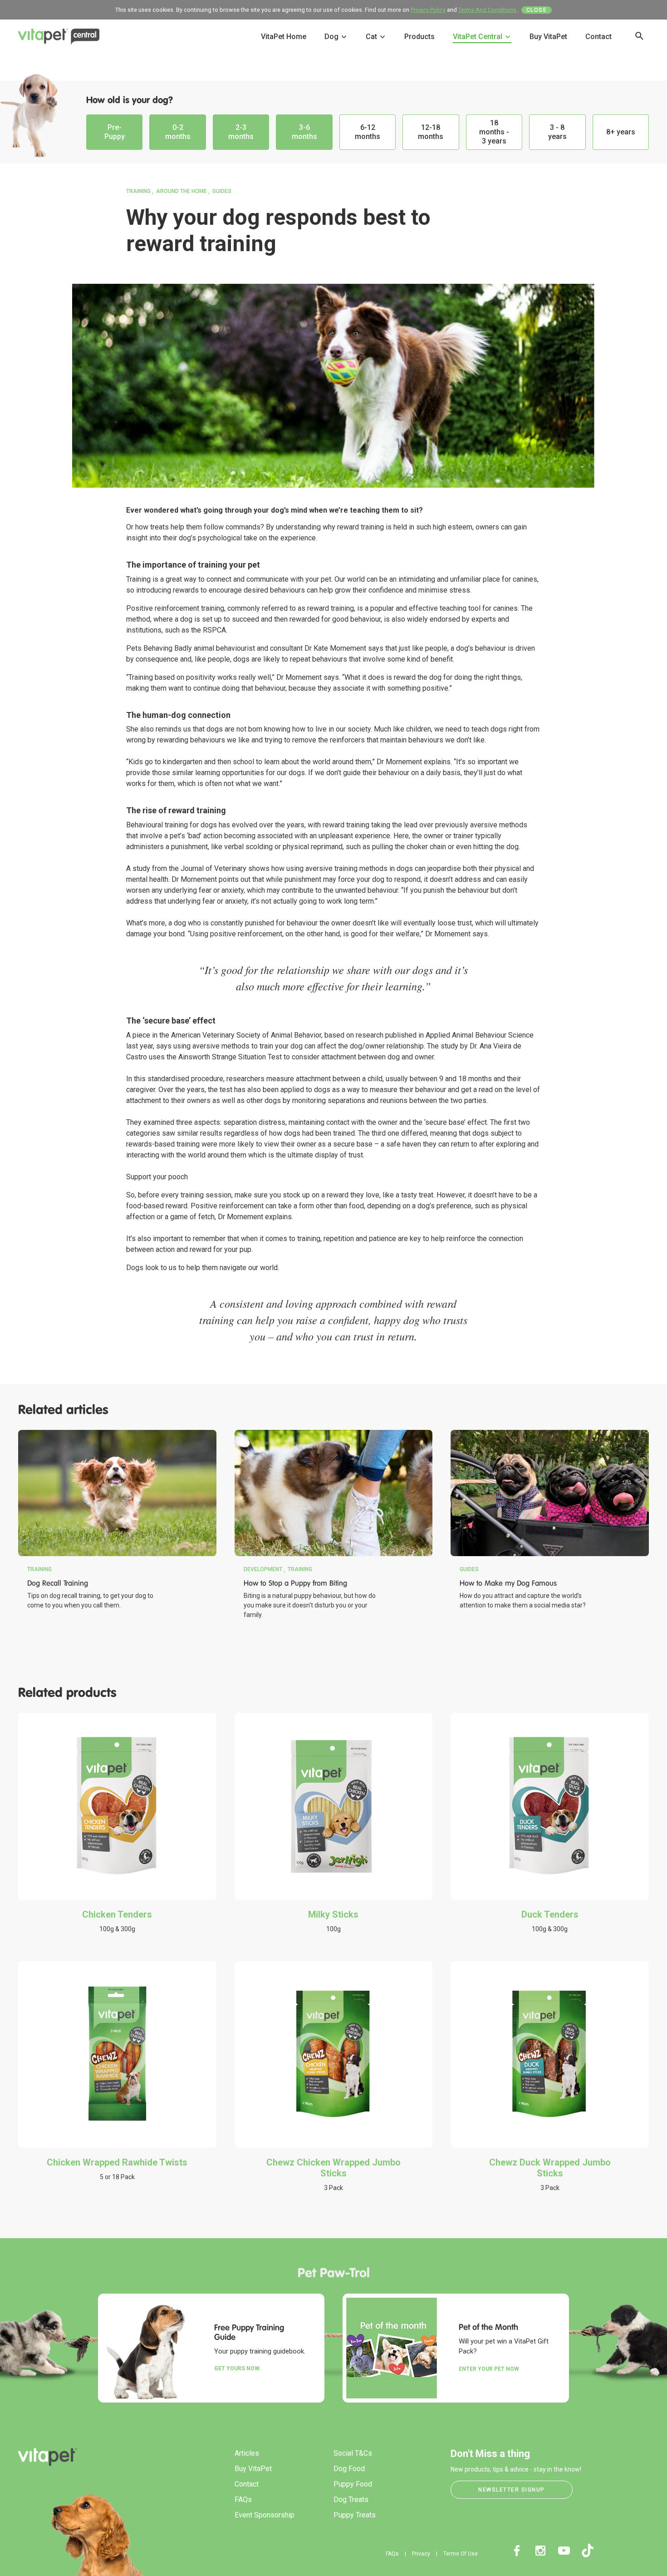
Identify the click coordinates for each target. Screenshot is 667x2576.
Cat (372, 37)
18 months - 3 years (494, 132)
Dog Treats (351, 2499)
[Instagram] (540, 2551)
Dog (332, 37)
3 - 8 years (557, 132)
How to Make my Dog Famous (508, 1583)
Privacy (421, 2554)
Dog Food (349, 2469)
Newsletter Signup (512, 2490)
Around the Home (181, 191)
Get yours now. (238, 2368)
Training (138, 191)
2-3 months (241, 132)
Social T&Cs (353, 2453)
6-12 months (368, 132)
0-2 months (178, 132)
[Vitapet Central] (59, 39)
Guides (222, 191)
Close (537, 10)
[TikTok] (588, 2551)
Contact (598, 37)
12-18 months (431, 132)
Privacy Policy (428, 10)
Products (419, 37)
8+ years (621, 132)
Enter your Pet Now (489, 2369)
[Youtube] (564, 2551)
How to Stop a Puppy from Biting (295, 1583)
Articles (247, 2453)
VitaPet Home (284, 37)
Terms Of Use (461, 2554)
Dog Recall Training (58, 1583)
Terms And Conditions (487, 10)
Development (263, 1569)
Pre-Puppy (115, 132)
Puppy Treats (355, 2515)
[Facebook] (517, 2551)
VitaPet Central (478, 37)
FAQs (243, 2499)
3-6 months (304, 132)
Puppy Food (353, 2484)
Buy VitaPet (548, 37)
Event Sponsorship (265, 2515)
